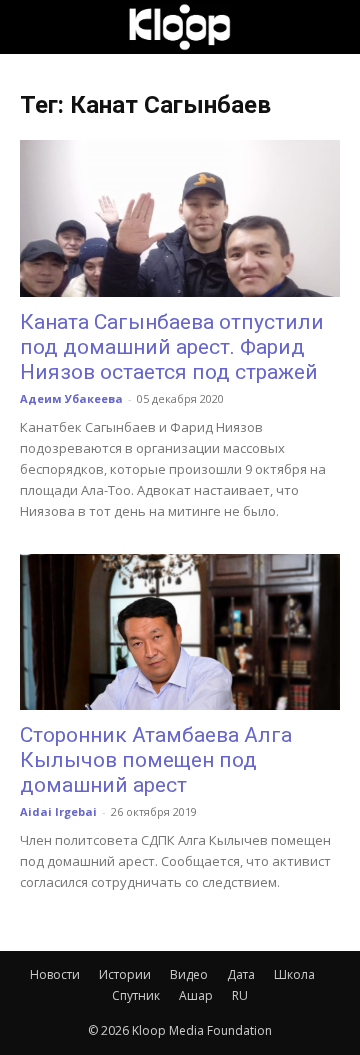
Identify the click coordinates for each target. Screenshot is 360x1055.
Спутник (136, 995)
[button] (34, 27)
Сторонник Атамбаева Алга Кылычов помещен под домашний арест (156, 760)
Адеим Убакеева (71, 398)
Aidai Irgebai (58, 811)
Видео (189, 974)
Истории (125, 974)
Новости (55, 974)
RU (240, 995)
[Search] (332, 27)
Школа (294, 974)
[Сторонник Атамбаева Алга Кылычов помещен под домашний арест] (180, 632)
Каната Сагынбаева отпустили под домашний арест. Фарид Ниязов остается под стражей (172, 347)
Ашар (196, 995)
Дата (241, 974)
